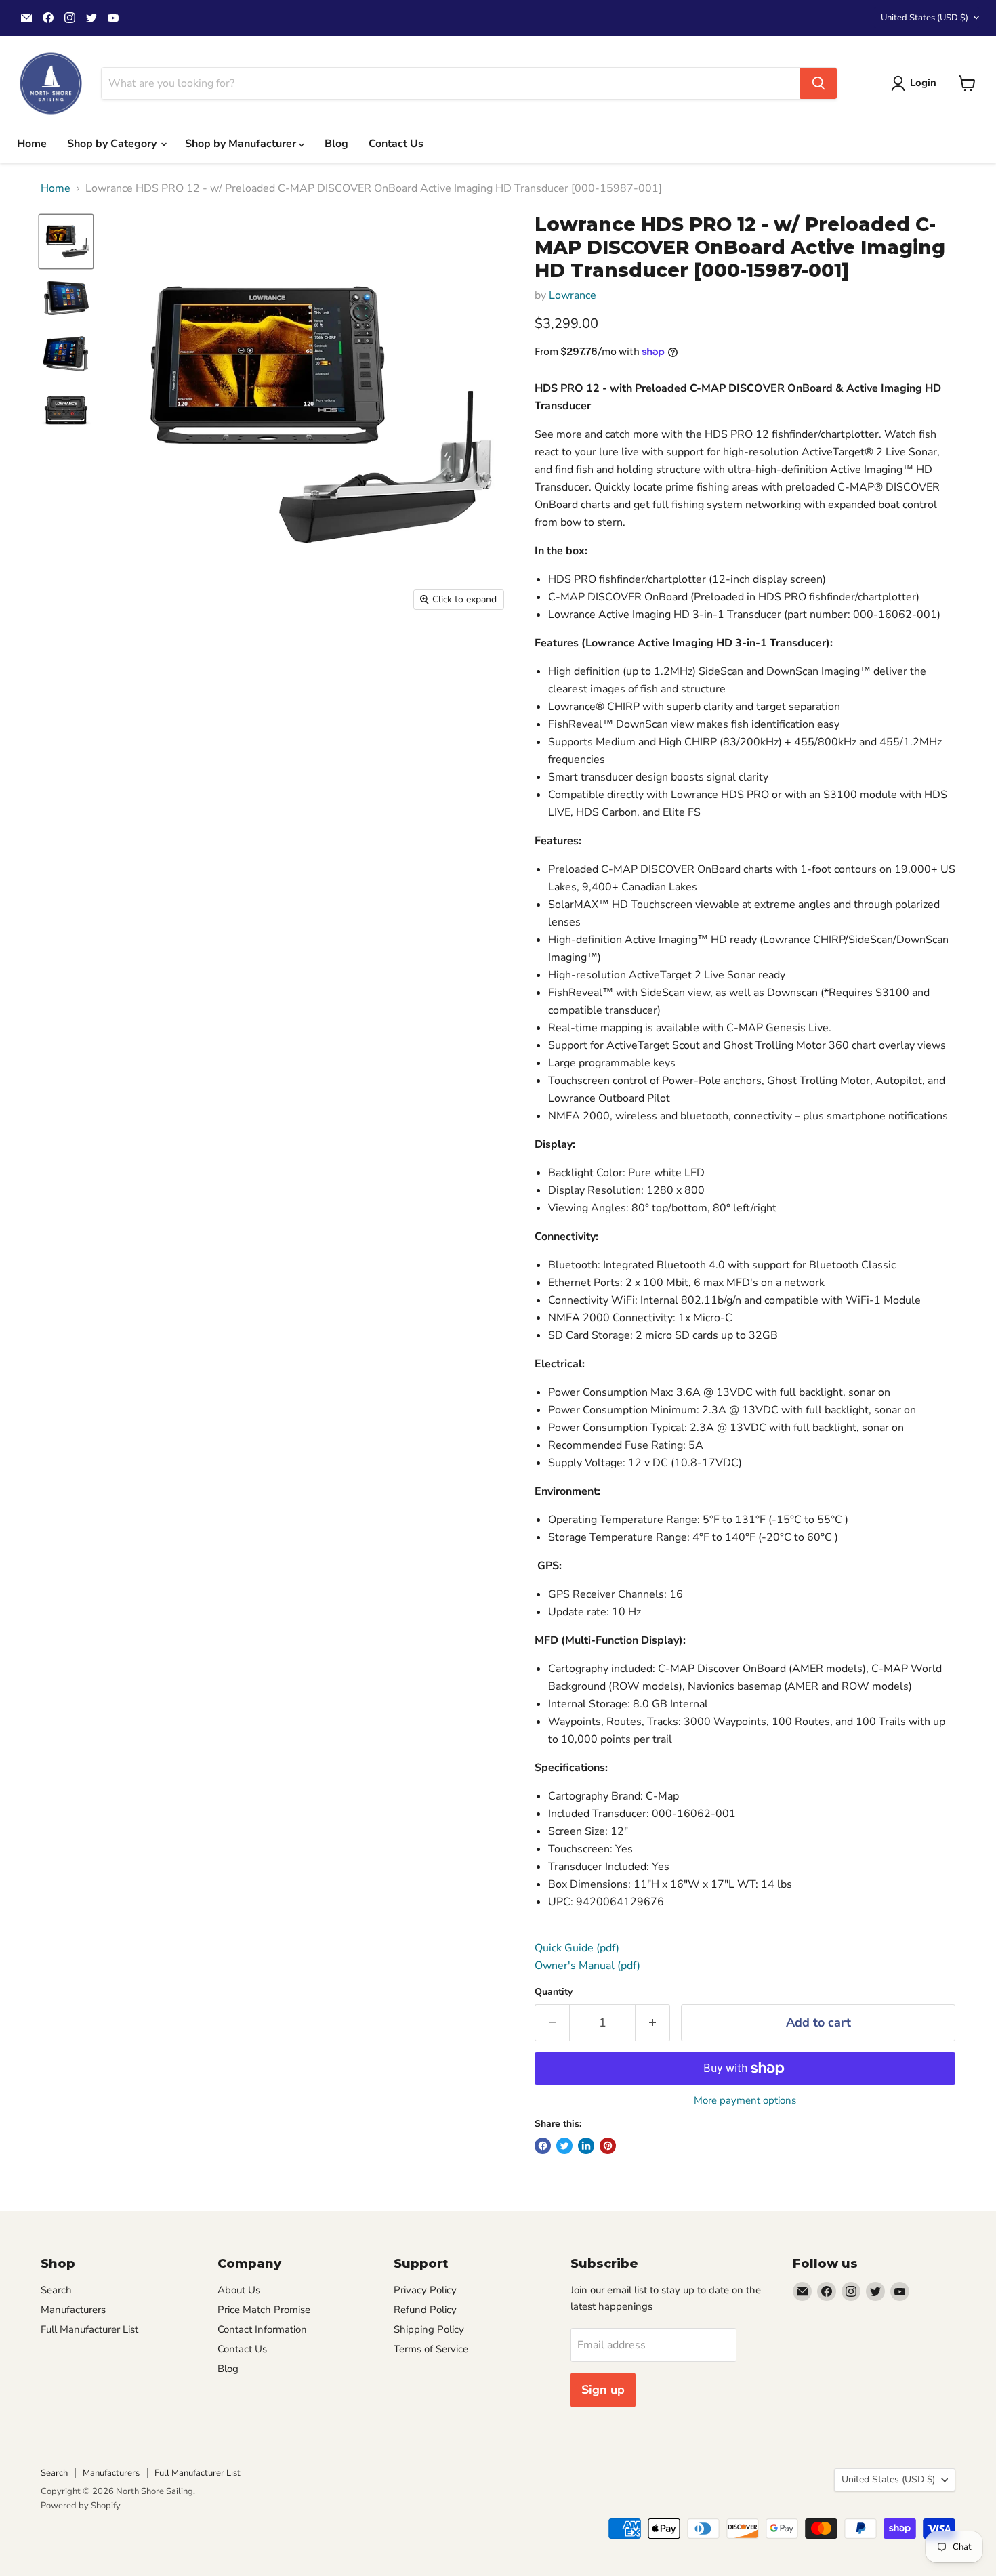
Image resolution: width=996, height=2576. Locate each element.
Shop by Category (113, 144)
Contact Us (396, 144)
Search (56, 2290)
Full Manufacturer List (89, 2329)
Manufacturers (73, 2310)
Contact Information (262, 2329)
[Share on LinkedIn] (586, 2146)
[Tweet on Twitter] (564, 2146)
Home (32, 144)
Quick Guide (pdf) (577, 1948)
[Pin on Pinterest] (608, 2146)
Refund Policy (425, 2310)
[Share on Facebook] (543, 2146)
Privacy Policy (425, 2290)
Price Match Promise (264, 2310)
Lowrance (573, 295)
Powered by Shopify (81, 2506)
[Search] (818, 83)
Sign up (603, 2390)
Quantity (554, 1992)
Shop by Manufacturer (242, 144)
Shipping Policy (429, 2329)
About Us (239, 2290)
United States (925, 18)
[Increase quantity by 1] (653, 2023)
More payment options (745, 2101)
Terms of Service (431, 2349)
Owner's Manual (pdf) (587, 1966)
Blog (336, 144)
